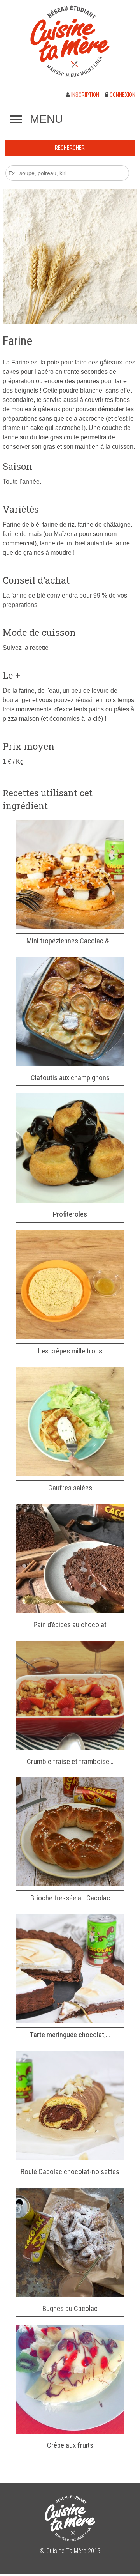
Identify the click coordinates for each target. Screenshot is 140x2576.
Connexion (122, 95)
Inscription (85, 95)
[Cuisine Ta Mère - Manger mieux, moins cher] (70, 41)
